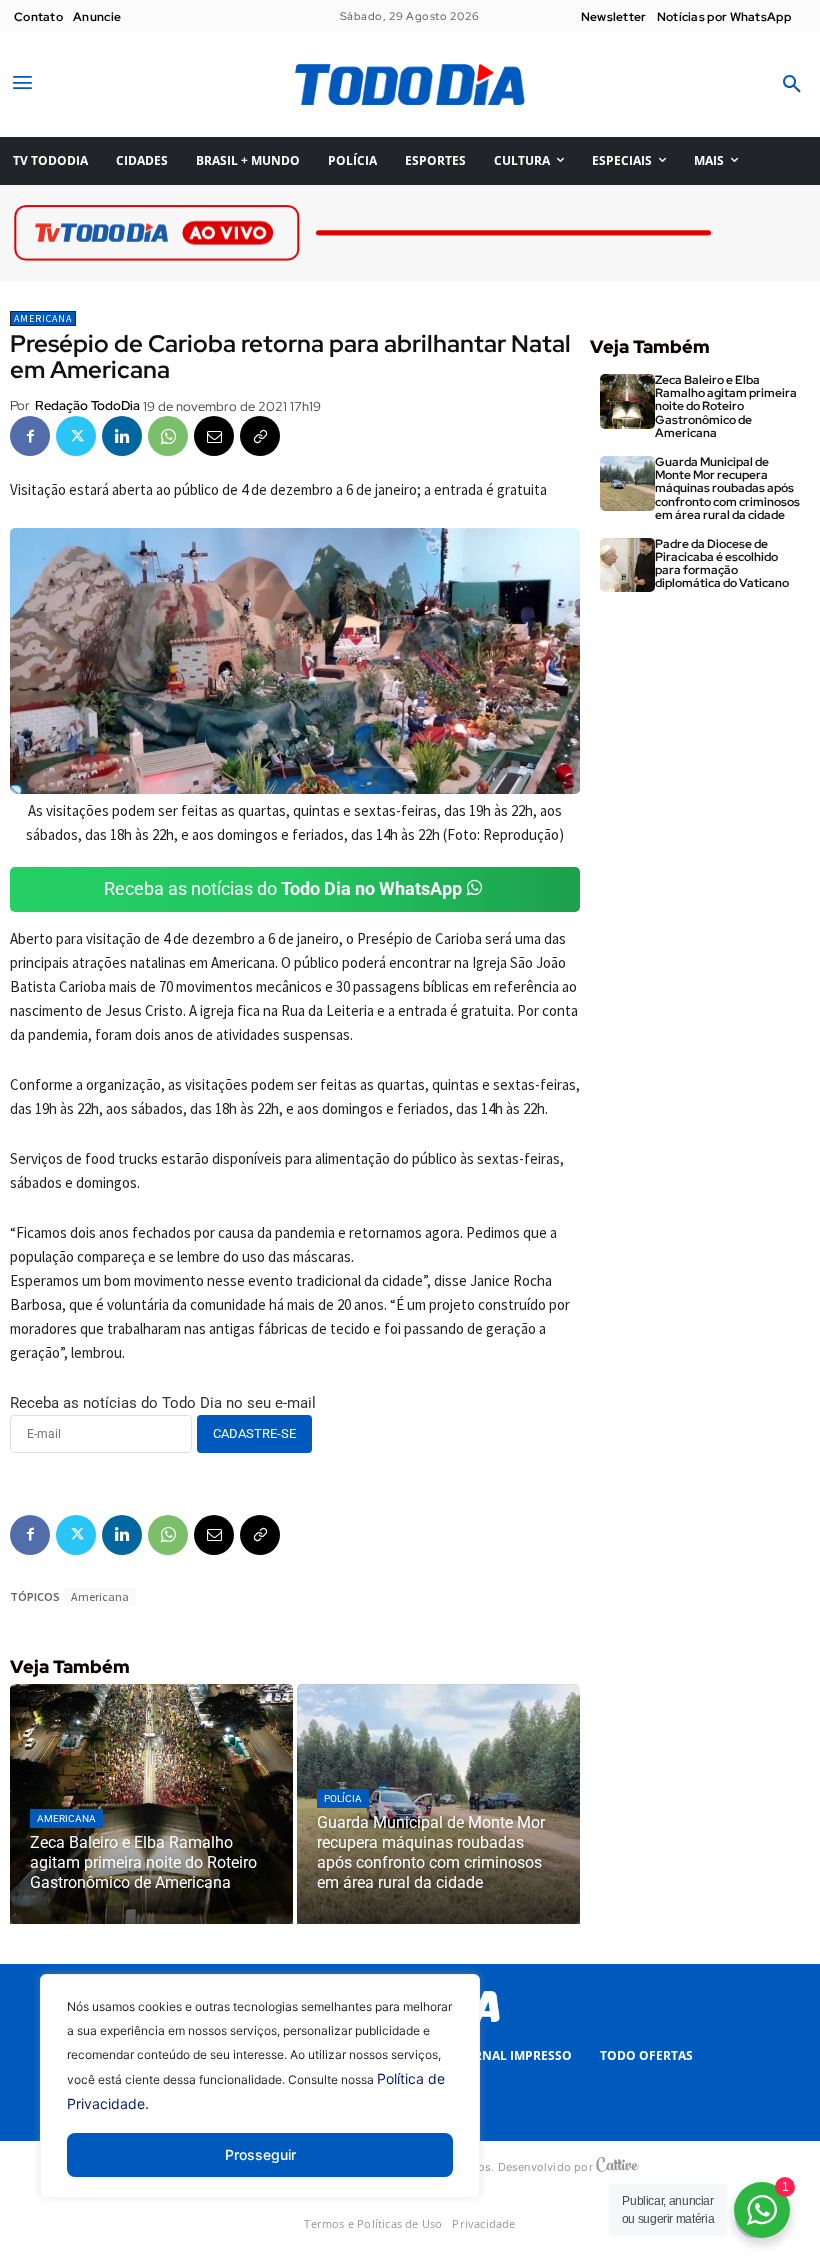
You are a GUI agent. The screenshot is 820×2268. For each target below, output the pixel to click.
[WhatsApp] (168, 436)
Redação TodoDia (87, 405)
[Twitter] (76, 436)
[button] (792, 85)
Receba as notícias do (283, 888)
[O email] (214, 436)
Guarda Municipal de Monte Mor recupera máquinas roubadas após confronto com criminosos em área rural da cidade (727, 488)
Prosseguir (260, 2154)
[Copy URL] (260, 436)
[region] (260, 2101)
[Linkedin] (122, 436)
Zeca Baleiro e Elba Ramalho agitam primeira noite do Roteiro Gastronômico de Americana (726, 406)
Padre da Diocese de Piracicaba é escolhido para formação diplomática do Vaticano (722, 564)
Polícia (343, 1798)
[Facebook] (30, 436)
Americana (43, 318)
